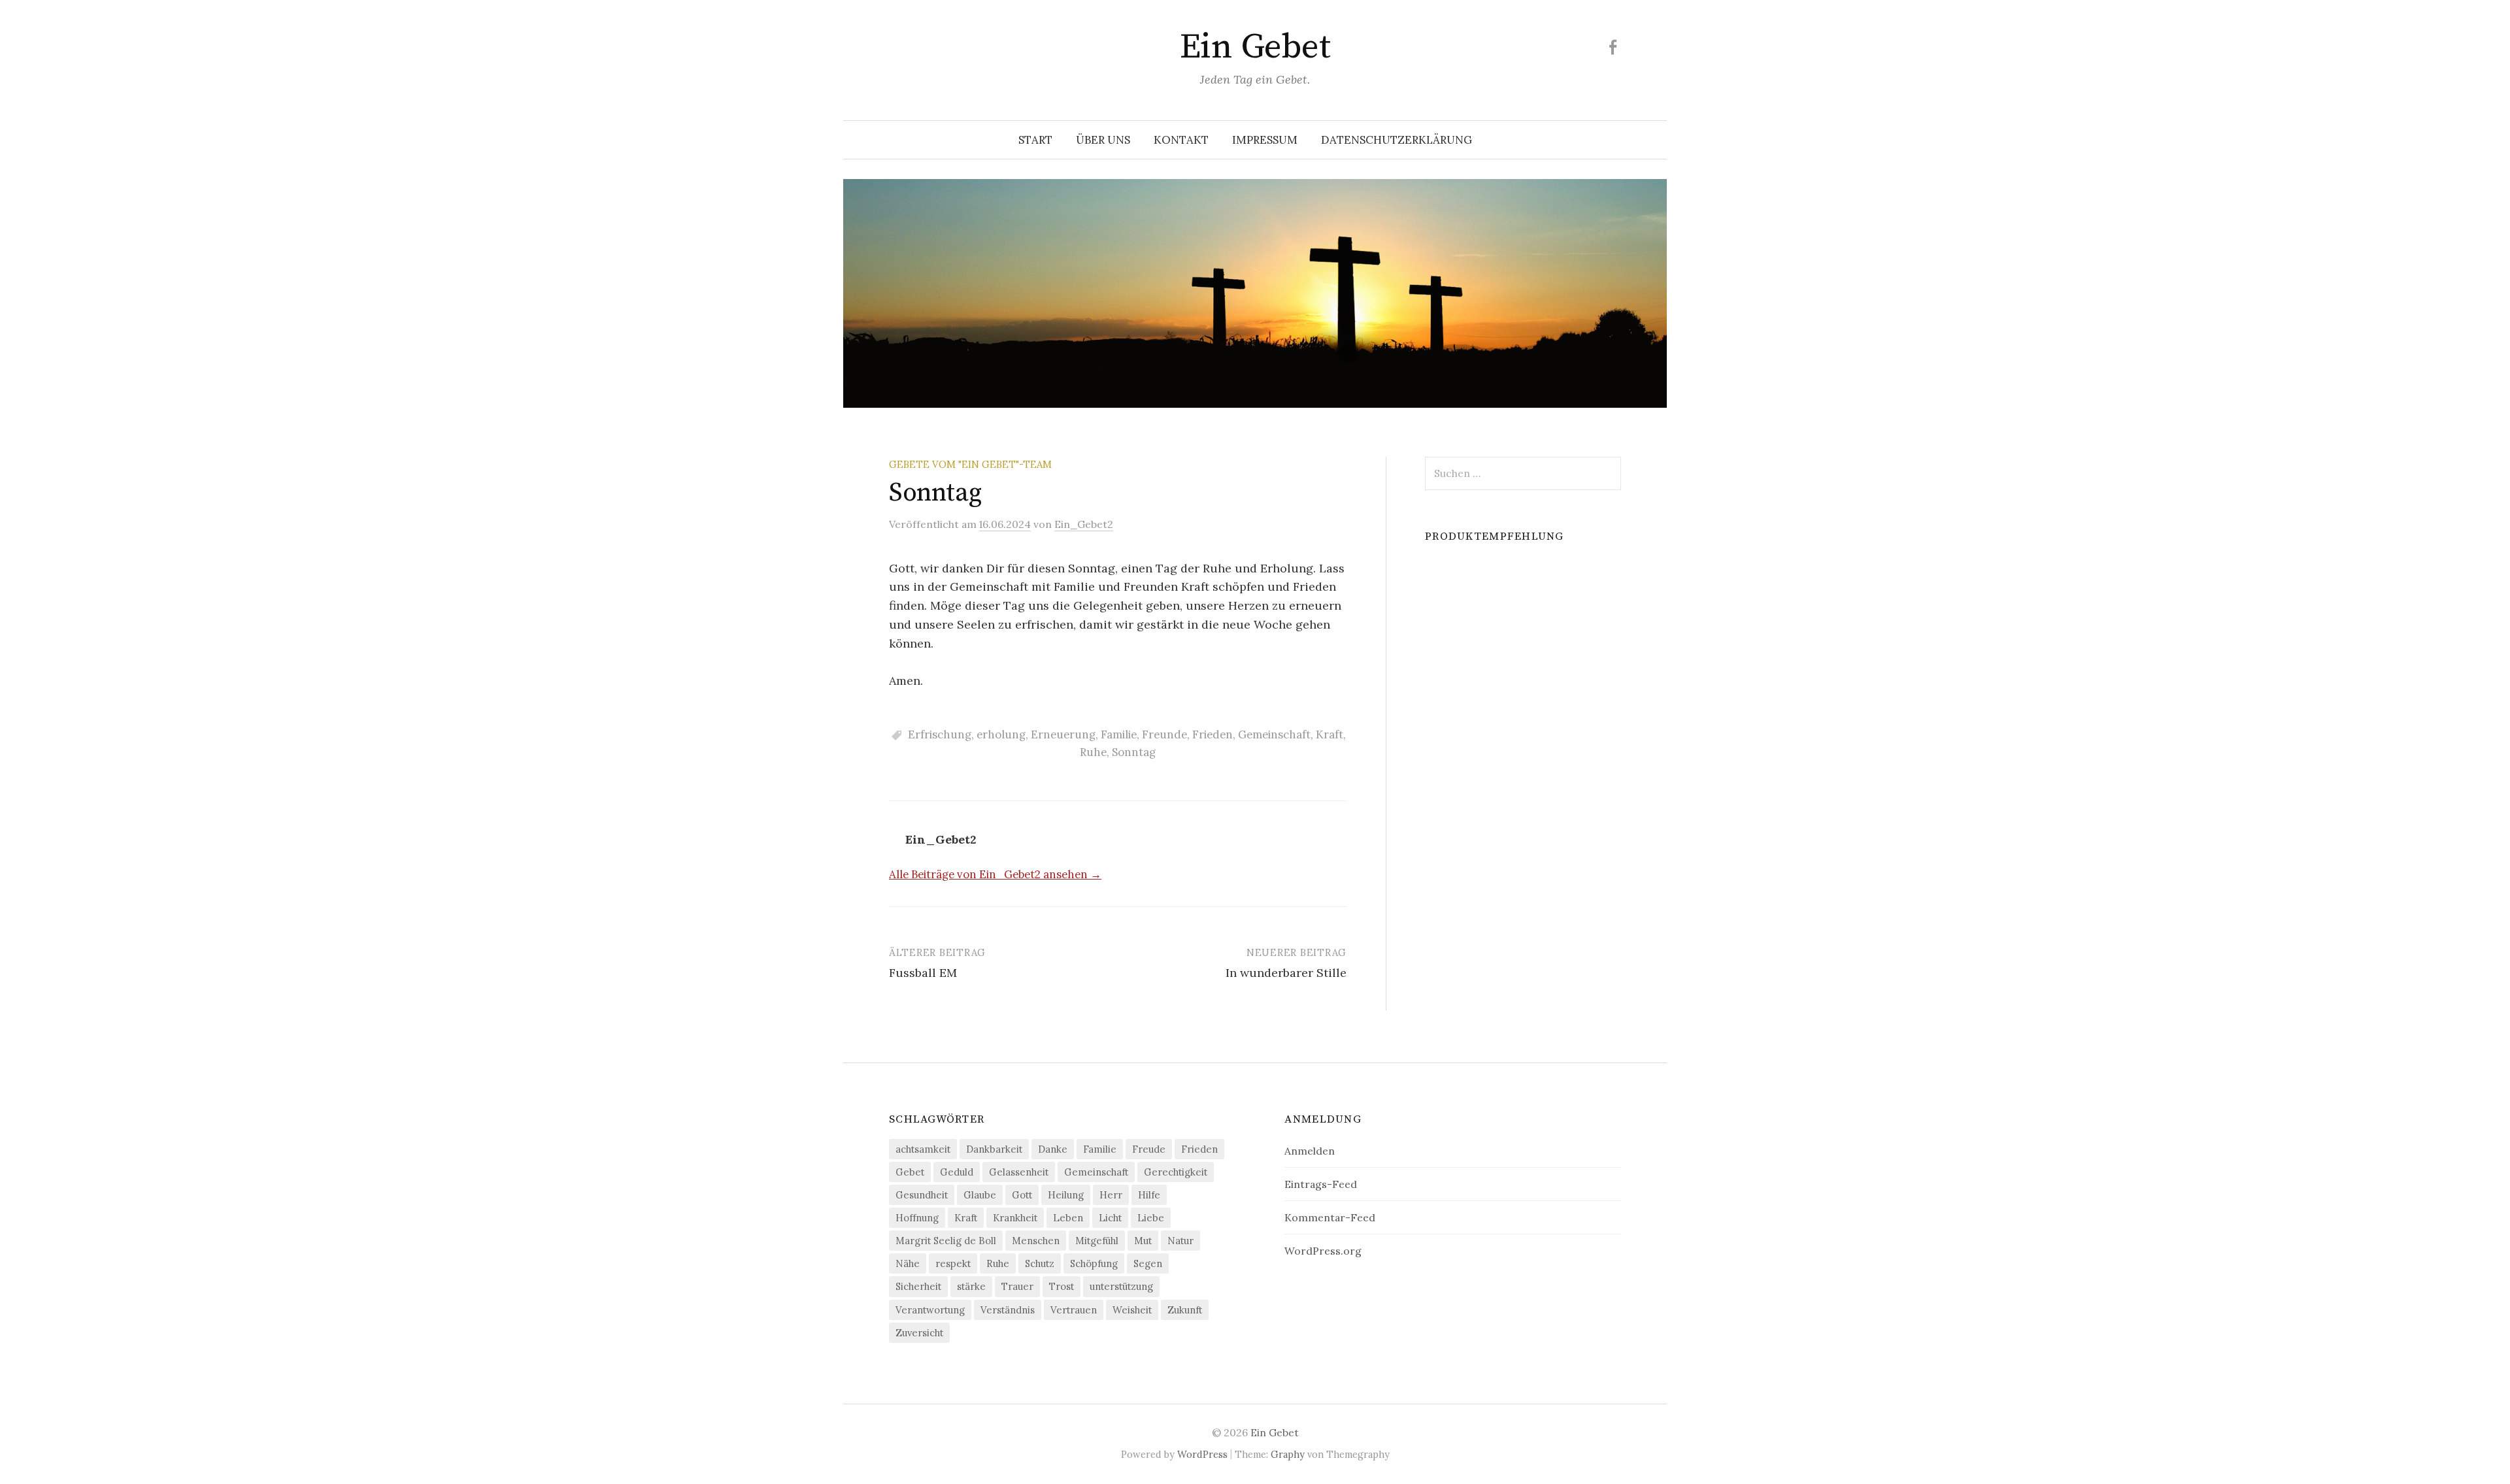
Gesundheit (922, 1195)
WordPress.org (1323, 1251)
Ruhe (1093, 752)
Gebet (910, 1172)
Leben (1068, 1218)
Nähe (908, 1263)
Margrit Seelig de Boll (946, 1241)
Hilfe (1149, 1195)
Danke (1053, 1149)
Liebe (1151, 1218)
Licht (1110, 1218)
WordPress (1202, 1454)
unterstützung (1121, 1286)
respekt (953, 1263)
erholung (1001, 734)
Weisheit (1132, 1310)
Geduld (957, 1172)
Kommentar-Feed (1330, 1217)
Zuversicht (919, 1333)
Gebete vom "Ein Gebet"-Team (970, 464)
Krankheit (1015, 1218)
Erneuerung (1063, 734)
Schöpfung (1094, 1263)
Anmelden (1310, 1151)
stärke (971, 1286)
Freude (1149, 1149)
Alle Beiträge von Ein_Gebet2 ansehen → (995, 874)
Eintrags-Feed (1321, 1184)
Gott (1022, 1195)
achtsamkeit (923, 1149)
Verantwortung (930, 1310)
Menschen (1036, 1241)
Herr (1111, 1195)
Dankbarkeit (994, 1149)
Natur (1180, 1241)
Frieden (1213, 734)
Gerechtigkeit (1176, 1172)
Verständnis (1008, 1310)
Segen (1148, 1263)
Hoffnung (917, 1218)
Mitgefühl (1097, 1241)
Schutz (1040, 1263)
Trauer (1017, 1286)
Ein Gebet (1255, 47)
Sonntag (1134, 752)
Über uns (1103, 140)
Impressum (1265, 140)
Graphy (1288, 1454)
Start (1035, 140)
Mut (1143, 1241)
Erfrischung (940, 734)
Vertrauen (1074, 1310)
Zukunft (1185, 1310)
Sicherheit (918, 1286)
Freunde (1164, 734)
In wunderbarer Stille (1286, 973)
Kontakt (1181, 140)
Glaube (980, 1195)
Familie (1119, 734)
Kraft (1330, 734)
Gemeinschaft (1274, 734)
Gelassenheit (1019, 1172)
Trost (1062, 1286)
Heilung (1066, 1195)
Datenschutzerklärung (1397, 140)
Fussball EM (923, 973)
